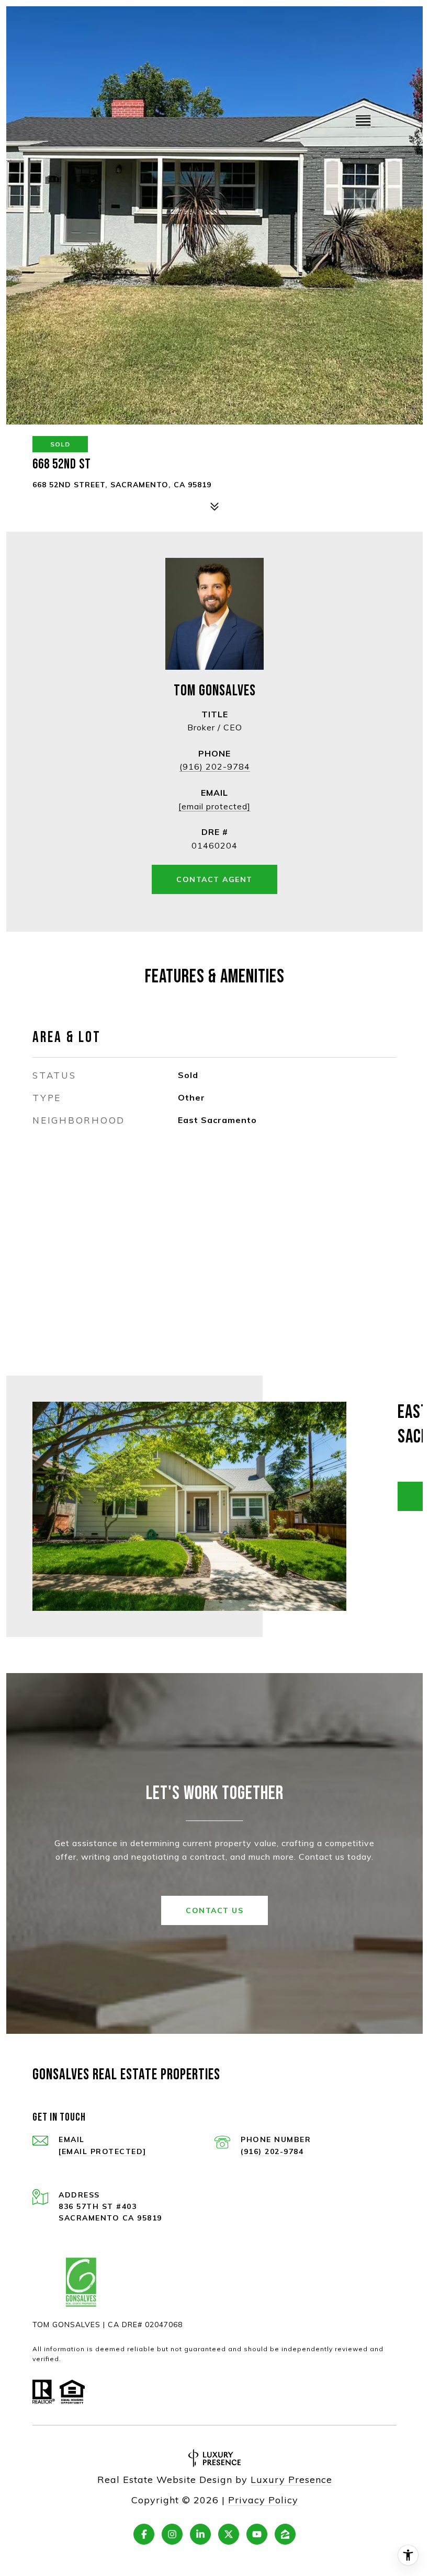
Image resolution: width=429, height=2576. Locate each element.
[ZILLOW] (285, 2534)
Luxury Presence (291, 2480)
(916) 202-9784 (215, 766)
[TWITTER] (229, 2534)
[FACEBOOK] (144, 2534)
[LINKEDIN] (200, 2534)
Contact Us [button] (214, 1910)
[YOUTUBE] (257, 2534)
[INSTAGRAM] (172, 2534)
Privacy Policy (263, 2500)
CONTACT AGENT (214, 879)
